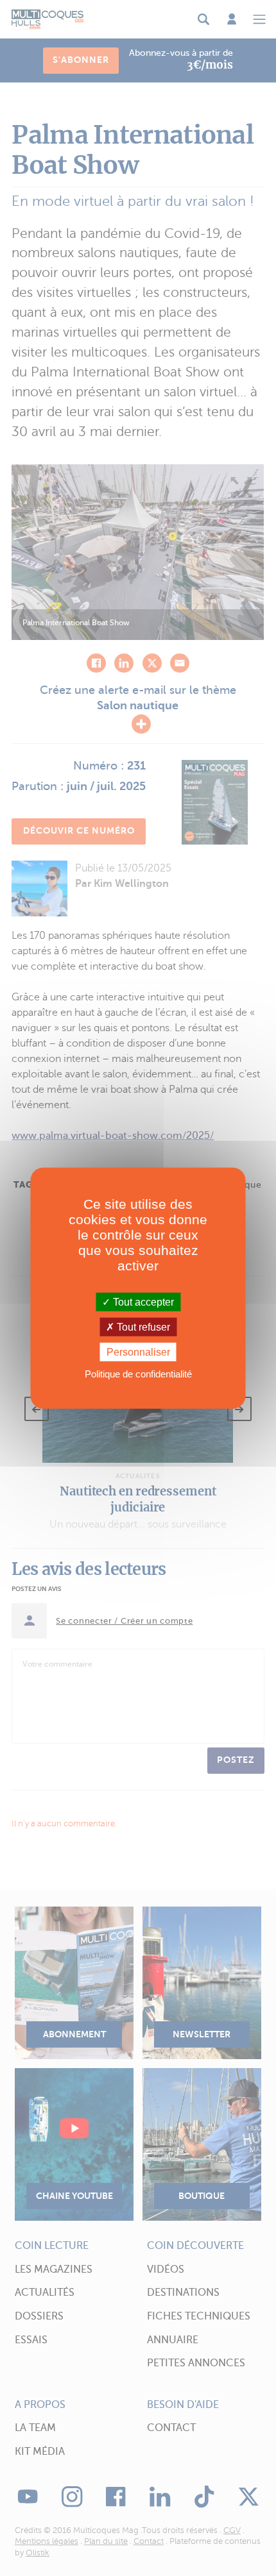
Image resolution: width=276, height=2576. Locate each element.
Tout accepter (142, 1301)
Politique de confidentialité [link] (138, 1374)
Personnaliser (138, 1352)
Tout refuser (142, 1326)
